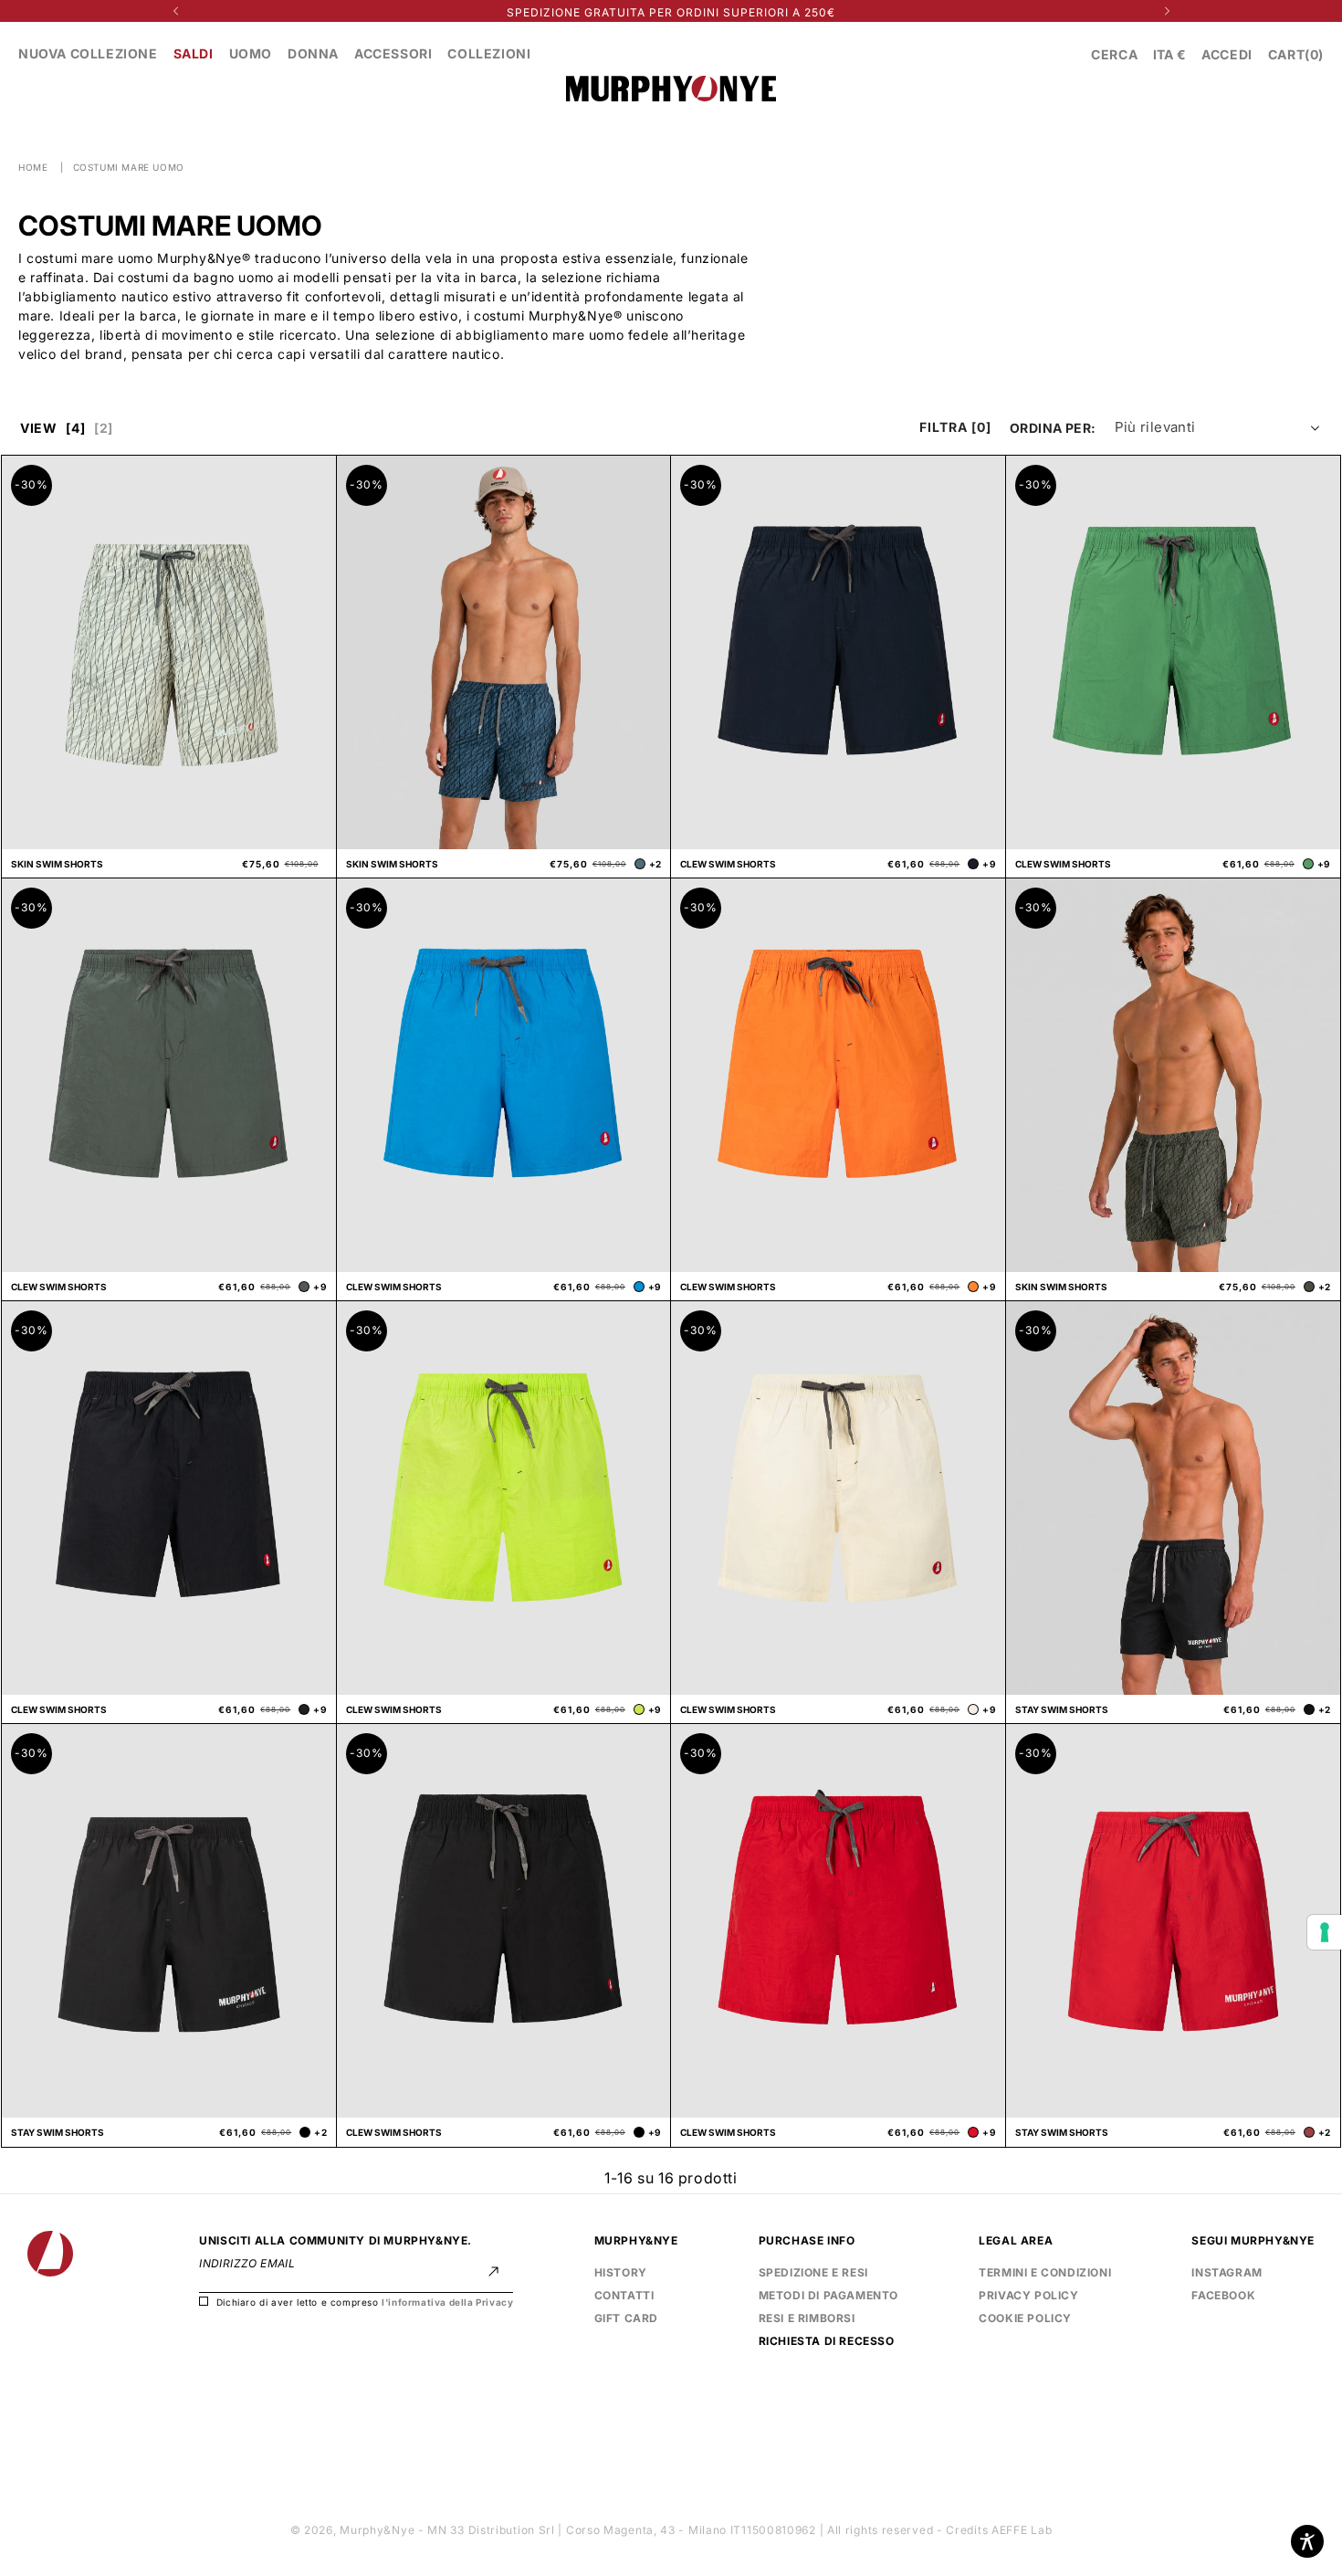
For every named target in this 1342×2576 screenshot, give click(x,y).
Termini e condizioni (1045, 2272)
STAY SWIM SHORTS (1062, 1709)
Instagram (1227, 2272)
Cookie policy (1025, 2318)
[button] (1114, 54)
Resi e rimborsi (807, 2318)
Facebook (1223, 2293)
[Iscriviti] (493, 2271)
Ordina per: (1053, 428)
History (621, 2272)
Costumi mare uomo (129, 167)
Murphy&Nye (377, 2530)
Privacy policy (1028, 2293)
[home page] (671, 90)
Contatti (624, 2295)
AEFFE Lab (1022, 2530)
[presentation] (1325, 1932)
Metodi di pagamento (828, 2295)
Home (33, 167)
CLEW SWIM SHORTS (728, 864)
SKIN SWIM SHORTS (57, 864)
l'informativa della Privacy (447, 2302)
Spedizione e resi (813, 2272)
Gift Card (626, 2318)
